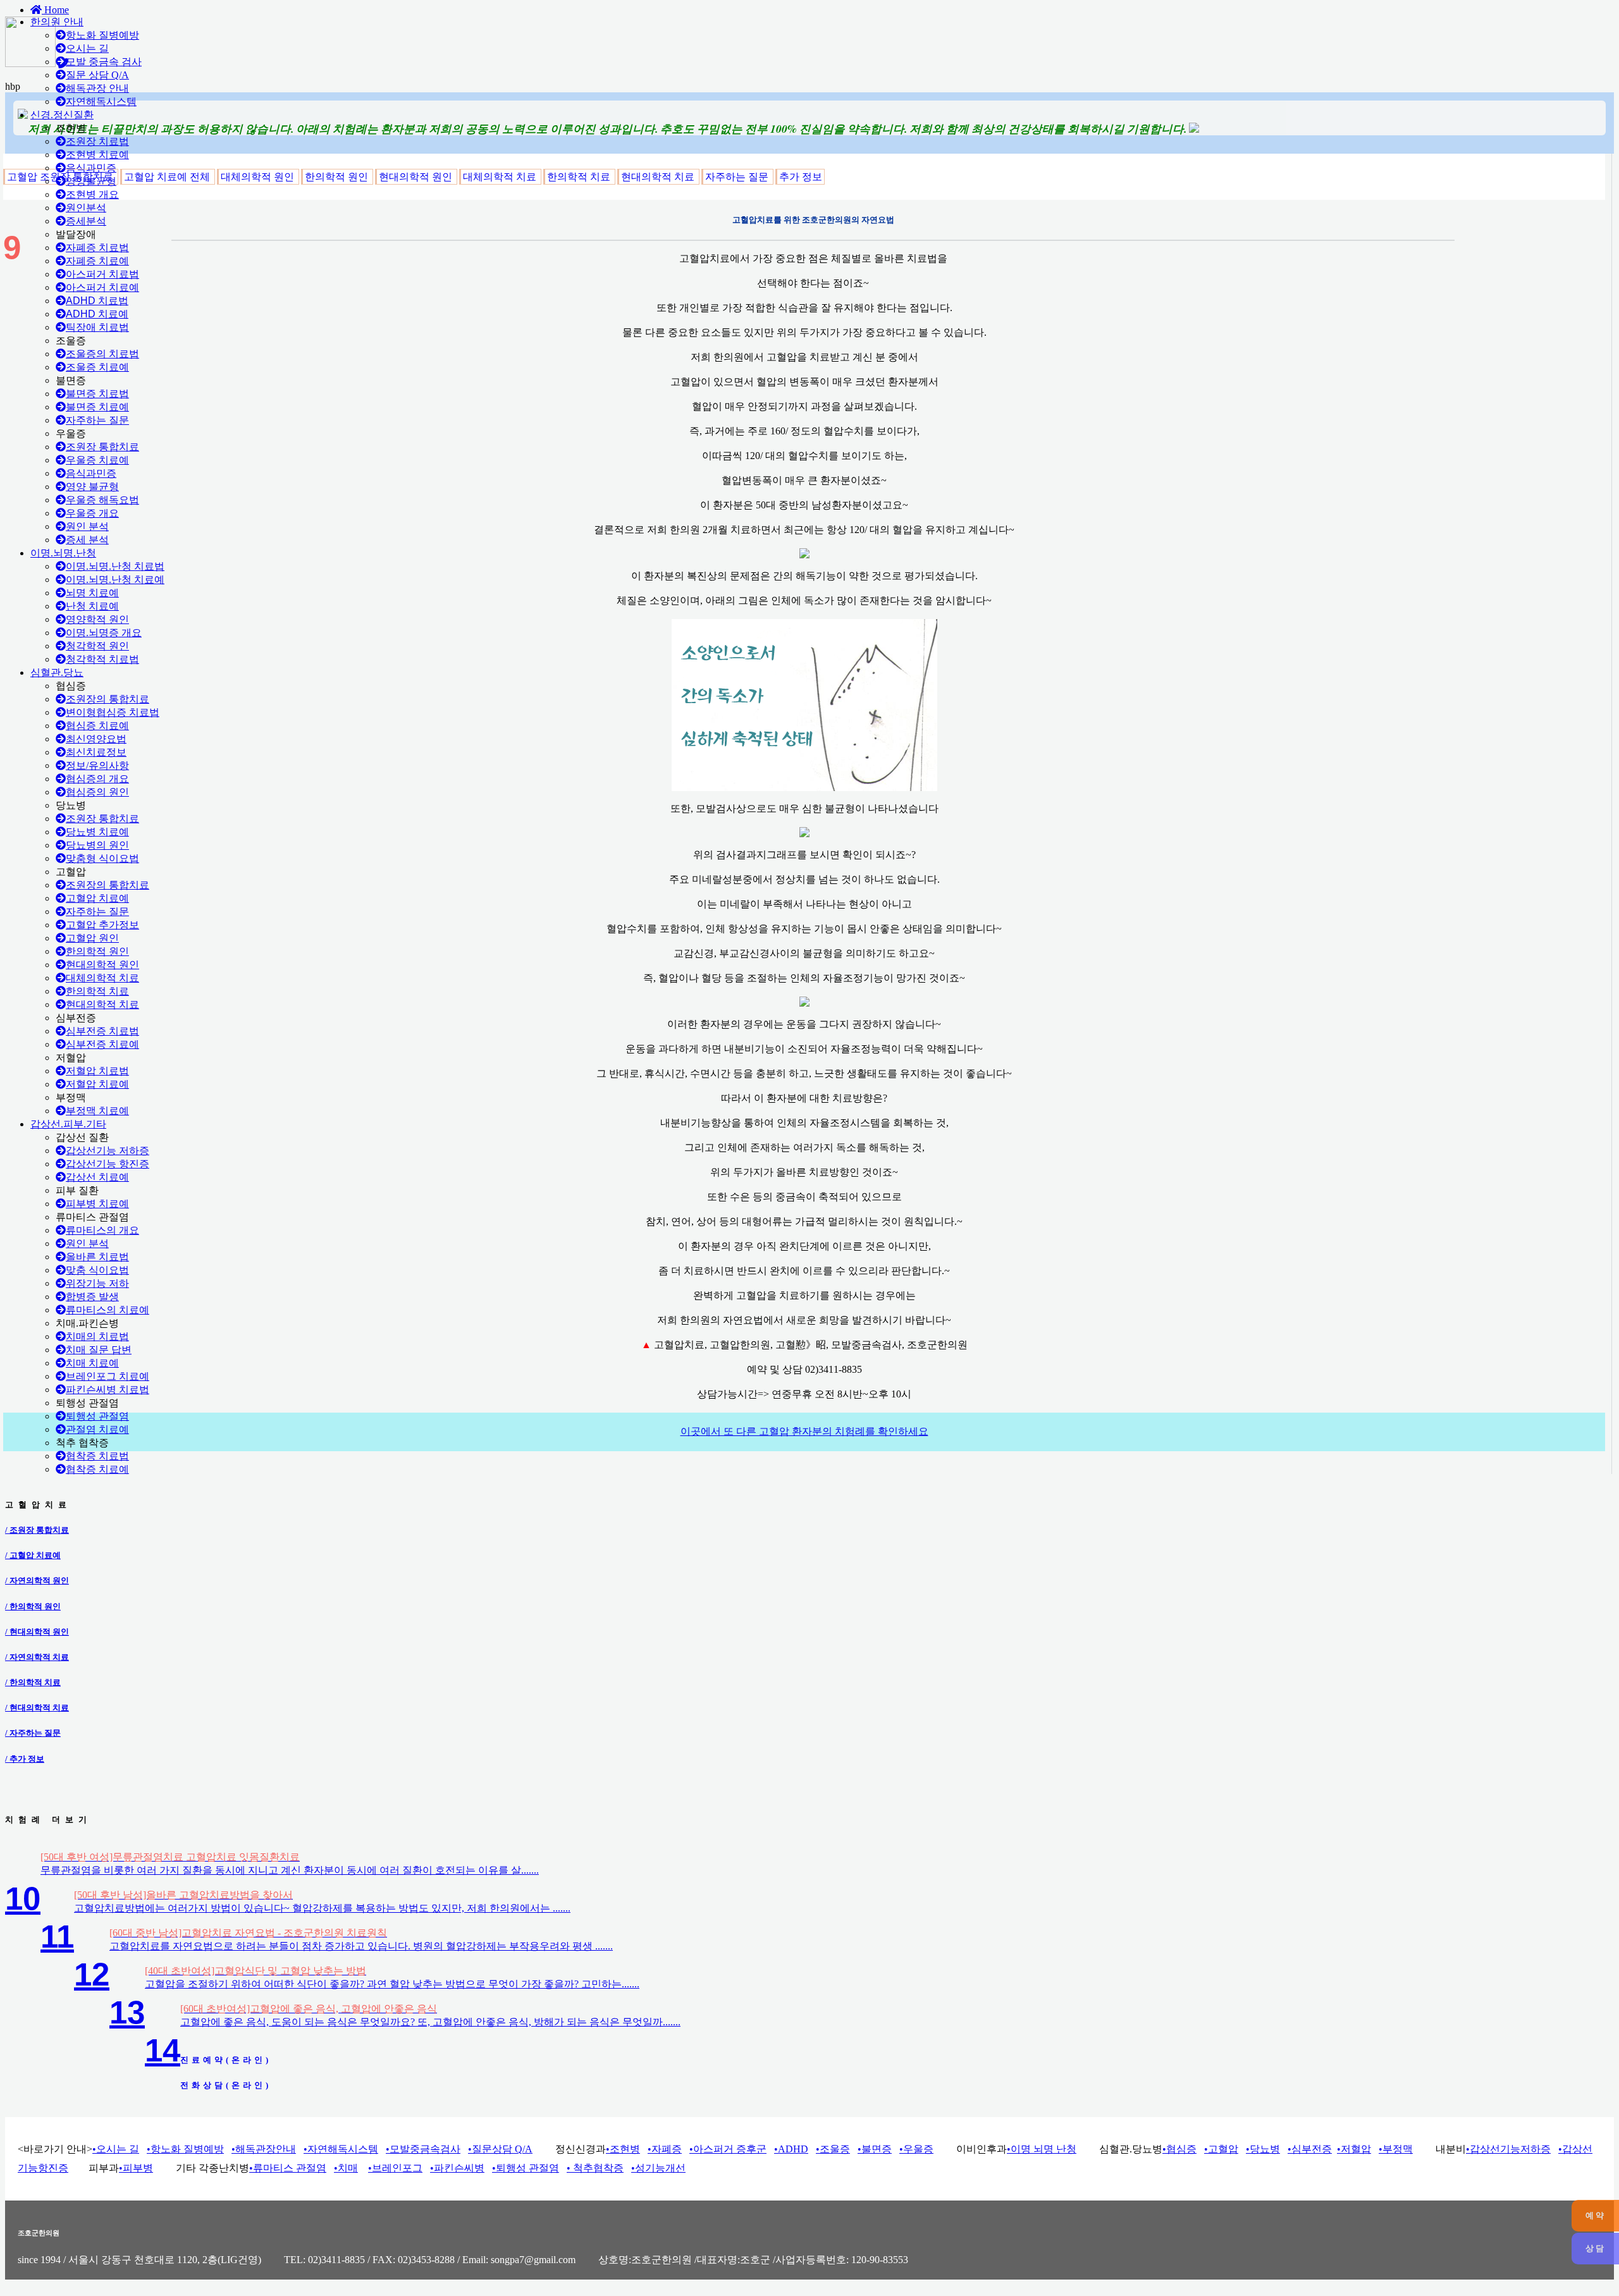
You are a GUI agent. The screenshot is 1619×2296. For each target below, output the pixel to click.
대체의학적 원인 (259, 177)
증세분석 (86, 221)
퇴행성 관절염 (97, 1416)
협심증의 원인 (97, 792)
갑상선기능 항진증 (108, 1164)
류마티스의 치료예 (108, 1310)
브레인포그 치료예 (108, 1376)
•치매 (346, 2168)
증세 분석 (87, 540)
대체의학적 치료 (102, 978)
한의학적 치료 (97, 991)
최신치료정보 (96, 752)
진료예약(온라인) (226, 2060)
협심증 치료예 (97, 726)
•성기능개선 (658, 2168)
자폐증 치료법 (97, 248)
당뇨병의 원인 (97, 845)
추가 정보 (801, 177)
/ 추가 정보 (25, 1759)
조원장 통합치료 (102, 447)
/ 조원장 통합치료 (37, 1530)
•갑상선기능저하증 (1508, 2149)
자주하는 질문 (97, 420)
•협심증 (1179, 2149)
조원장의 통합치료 (108, 699)
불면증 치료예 (97, 407)
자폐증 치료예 (97, 261)
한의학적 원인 (97, 951)
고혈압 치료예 (97, 898)
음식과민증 (91, 168)
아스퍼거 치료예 (102, 287)
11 (57, 1937)
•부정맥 (1396, 2149)
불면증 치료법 (97, 394)
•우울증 (916, 2149)
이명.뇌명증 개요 (104, 633)
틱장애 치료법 (97, 327)
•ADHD (791, 2149)
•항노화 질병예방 (185, 2149)
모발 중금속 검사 (104, 62)
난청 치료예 (92, 606)
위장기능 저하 (97, 1283)
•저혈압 (1354, 2149)
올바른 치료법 (97, 1257)
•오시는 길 (116, 2149)
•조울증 (833, 2149)
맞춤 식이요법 (97, 1270)
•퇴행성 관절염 (526, 2168)
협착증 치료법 (97, 1456)
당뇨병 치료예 (97, 832)
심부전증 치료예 (102, 1044)
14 (163, 2050)
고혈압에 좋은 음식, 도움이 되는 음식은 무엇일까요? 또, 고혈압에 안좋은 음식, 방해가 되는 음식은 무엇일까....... (430, 2022)
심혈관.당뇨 (57, 672)
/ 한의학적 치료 (33, 1682)
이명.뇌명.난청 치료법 (115, 566)
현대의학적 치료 (102, 1004)
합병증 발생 (92, 1297)
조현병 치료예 (97, 155)
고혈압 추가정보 (102, 925)
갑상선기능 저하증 (108, 1151)
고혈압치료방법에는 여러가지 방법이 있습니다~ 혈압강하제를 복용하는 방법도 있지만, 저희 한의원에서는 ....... (322, 1908)
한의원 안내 (57, 22)
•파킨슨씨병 (457, 2168)
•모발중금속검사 (423, 2149)
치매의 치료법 (97, 1336)
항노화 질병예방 (102, 35)
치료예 (97, 314)
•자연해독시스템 (341, 2149)
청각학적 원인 (97, 646)
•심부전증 (1310, 2149)
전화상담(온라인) (226, 2085)
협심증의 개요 (97, 779)
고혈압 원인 (92, 938)
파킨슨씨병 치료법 (108, 1390)
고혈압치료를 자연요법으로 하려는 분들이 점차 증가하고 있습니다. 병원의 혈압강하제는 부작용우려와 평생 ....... (361, 1946)
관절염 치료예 (97, 1429)
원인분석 (86, 208)
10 (23, 1899)
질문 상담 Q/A (97, 75)
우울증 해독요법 (102, 500)
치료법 (97, 301)
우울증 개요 (92, 513)
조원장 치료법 (97, 141)
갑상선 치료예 (97, 1177)
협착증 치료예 (97, 1469)
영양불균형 (91, 181)
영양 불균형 (92, 487)
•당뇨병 (1263, 2149)
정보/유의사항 (97, 765)
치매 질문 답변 (99, 1350)
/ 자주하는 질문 (33, 1733)
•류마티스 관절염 (288, 2168)
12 (92, 1974)
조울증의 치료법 (102, 354)
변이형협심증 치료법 (113, 712)
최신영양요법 (96, 739)
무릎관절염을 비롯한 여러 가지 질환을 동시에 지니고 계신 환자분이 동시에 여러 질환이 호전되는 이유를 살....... (290, 1870)
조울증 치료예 (97, 367)
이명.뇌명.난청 (63, 553)
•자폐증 (665, 2149)
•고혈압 (1221, 2149)
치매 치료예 (92, 1363)
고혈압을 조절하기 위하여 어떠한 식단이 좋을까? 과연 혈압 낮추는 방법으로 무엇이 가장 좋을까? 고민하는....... (392, 1984)
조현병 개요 (92, 194)
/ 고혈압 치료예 (33, 1555)
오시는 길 (87, 48)
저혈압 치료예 (97, 1084)
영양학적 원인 (97, 619)
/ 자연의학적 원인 (37, 1581)
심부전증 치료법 (102, 1031)
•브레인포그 (395, 2168)
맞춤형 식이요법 (102, 858)
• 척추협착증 (595, 2168)
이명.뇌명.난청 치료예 (115, 580)
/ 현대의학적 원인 (37, 1632)
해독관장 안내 (97, 88)
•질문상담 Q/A (500, 2149)
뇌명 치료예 (92, 593)
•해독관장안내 (264, 2149)
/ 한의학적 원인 (33, 1606)
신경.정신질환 (62, 115)
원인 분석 (87, 526)
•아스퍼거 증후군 (728, 2149)
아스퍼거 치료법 (102, 274)
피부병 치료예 (97, 1204)
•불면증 (875, 2149)
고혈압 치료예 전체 (168, 177)
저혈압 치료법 (97, 1071)
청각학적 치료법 (102, 659)
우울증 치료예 (97, 460)
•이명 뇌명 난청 (1042, 2149)
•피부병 (136, 2168)
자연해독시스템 (101, 101)
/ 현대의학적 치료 (37, 1708)
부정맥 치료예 (97, 1111)
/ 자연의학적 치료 (37, 1657)
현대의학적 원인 (102, 965)
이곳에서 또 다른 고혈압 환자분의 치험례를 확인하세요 (804, 1431)
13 (127, 2012)
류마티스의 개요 (102, 1230)
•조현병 (623, 2149)
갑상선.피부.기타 (68, 1124)
